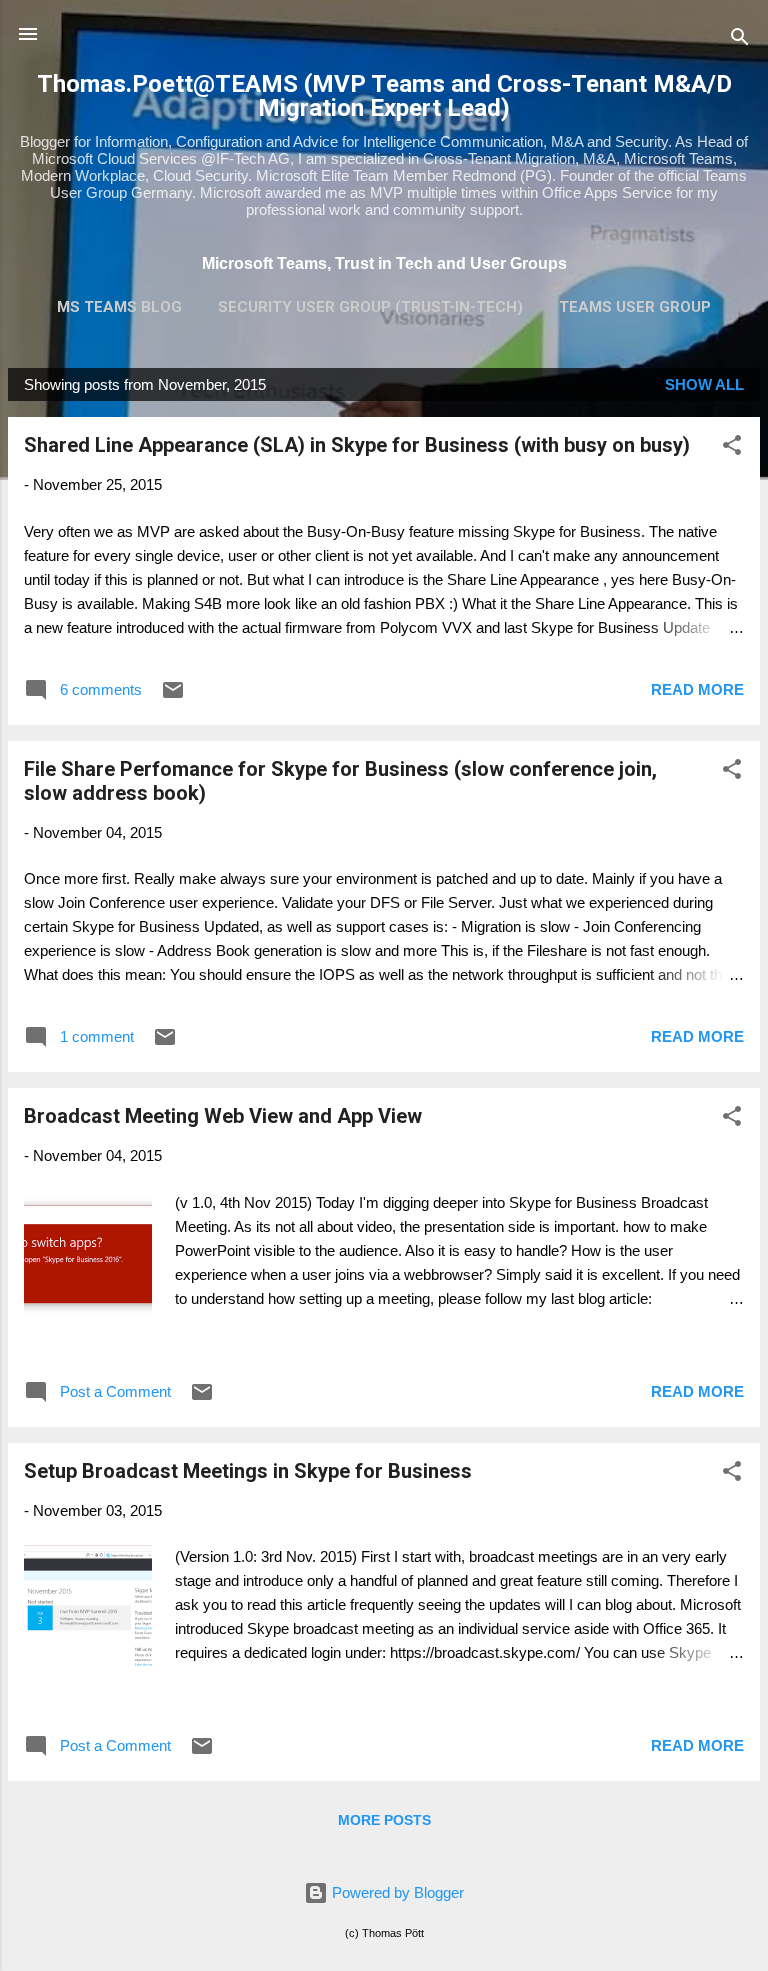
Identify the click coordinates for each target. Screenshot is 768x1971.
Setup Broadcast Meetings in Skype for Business (248, 1471)
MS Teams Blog (119, 307)
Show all (704, 384)
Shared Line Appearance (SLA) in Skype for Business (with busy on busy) (357, 445)
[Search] (740, 40)
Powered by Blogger (396, 1892)
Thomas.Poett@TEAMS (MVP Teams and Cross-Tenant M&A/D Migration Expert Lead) (384, 96)
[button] (732, 448)
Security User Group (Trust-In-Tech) (370, 307)
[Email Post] (173, 696)
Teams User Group (635, 307)
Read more (697, 689)
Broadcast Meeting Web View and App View (223, 1116)
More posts (384, 1820)
